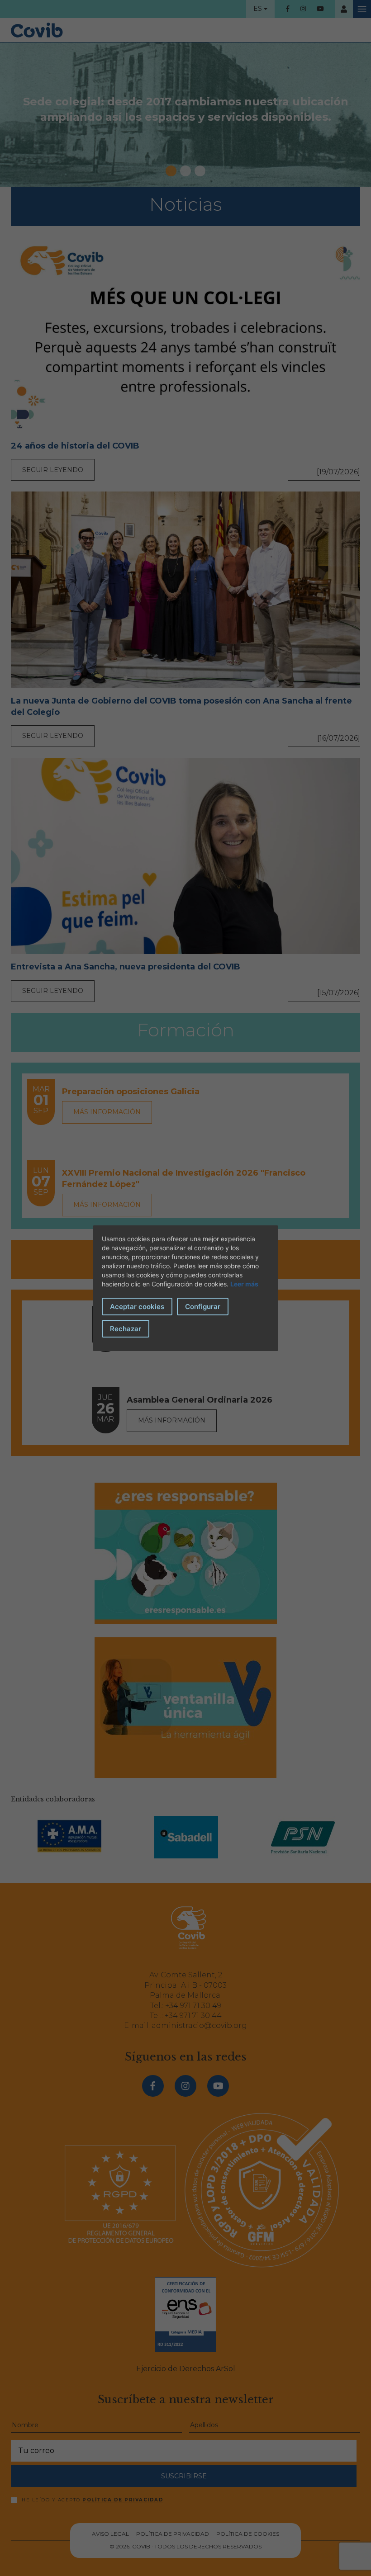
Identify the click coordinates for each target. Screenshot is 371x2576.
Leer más (244, 1284)
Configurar (203, 1307)
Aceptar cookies (137, 1307)
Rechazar (126, 1329)
